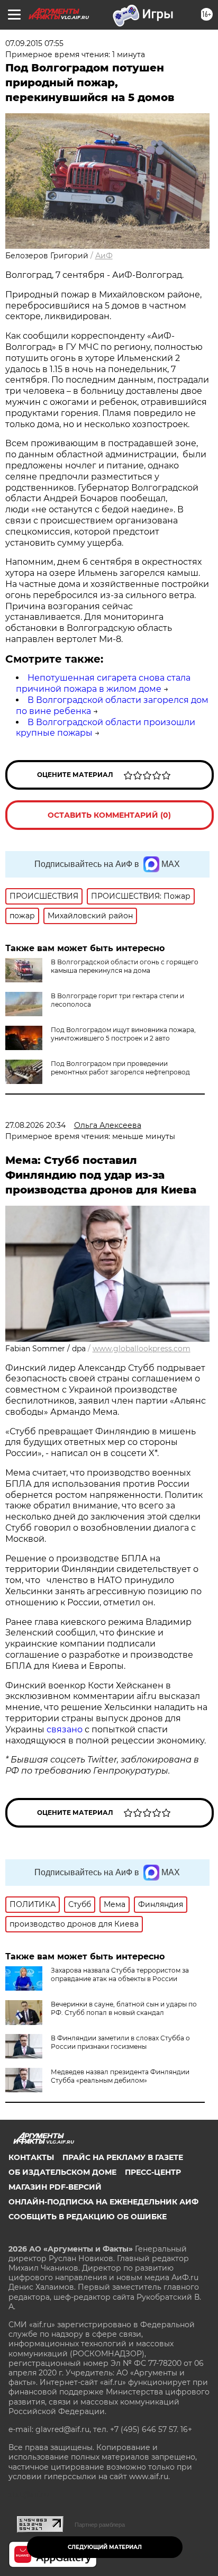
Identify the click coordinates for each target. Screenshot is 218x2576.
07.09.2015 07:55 (34, 43)
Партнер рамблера (100, 2525)
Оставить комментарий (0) (109, 815)
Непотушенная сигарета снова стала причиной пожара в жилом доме (103, 683)
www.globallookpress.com (142, 1349)
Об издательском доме (62, 2172)
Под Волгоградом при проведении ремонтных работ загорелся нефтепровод (120, 1068)
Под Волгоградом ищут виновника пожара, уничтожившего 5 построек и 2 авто (123, 1034)
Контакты (31, 2157)
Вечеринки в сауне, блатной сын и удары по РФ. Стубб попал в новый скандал (124, 2008)
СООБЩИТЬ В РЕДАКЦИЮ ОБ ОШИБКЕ (88, 2217)
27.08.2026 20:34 (35, 1125)
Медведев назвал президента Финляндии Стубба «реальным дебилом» (120, 2076)
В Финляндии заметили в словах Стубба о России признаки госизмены (120, 2042)
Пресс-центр (153, 2172)
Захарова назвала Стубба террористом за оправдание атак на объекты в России (120, 1974)
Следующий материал (105, 2547)
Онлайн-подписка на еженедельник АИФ (103, 2202)
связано (66, 1729)
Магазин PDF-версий (55, 2187)
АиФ (104, 256)
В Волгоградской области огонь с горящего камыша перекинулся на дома (125, 966)
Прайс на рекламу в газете (123, 2157)
